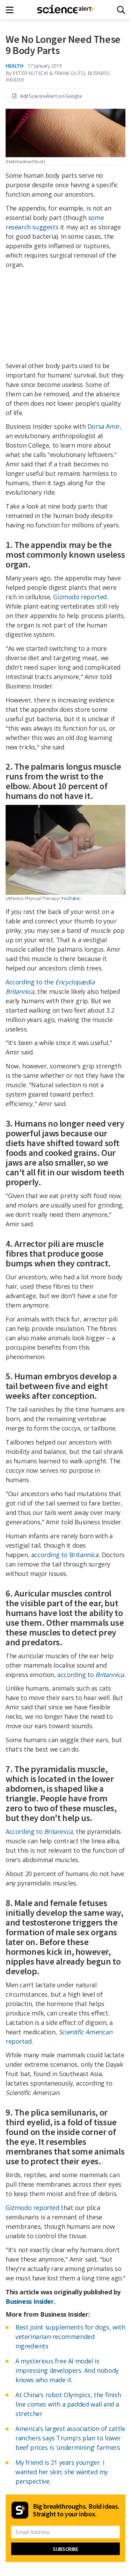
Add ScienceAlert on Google (51, 96)
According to (39, 1831)
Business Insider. (30, 2301)
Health (14, 66)
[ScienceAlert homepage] (65, 10)
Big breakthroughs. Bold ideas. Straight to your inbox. (76, 2510)
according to (91, 1675)
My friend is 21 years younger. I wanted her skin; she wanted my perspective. (62, 2472)
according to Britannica (65, 1555)
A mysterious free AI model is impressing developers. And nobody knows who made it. (67, 2370)
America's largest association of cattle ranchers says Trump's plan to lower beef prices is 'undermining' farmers (70, 2438)
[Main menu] (12, 10)
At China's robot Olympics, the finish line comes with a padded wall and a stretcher (68, 2404)
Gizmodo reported (80, 597)
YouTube (70, 898)
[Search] (121, 10)
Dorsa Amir (104, 426)
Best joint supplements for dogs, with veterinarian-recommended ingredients (70, 2337)
